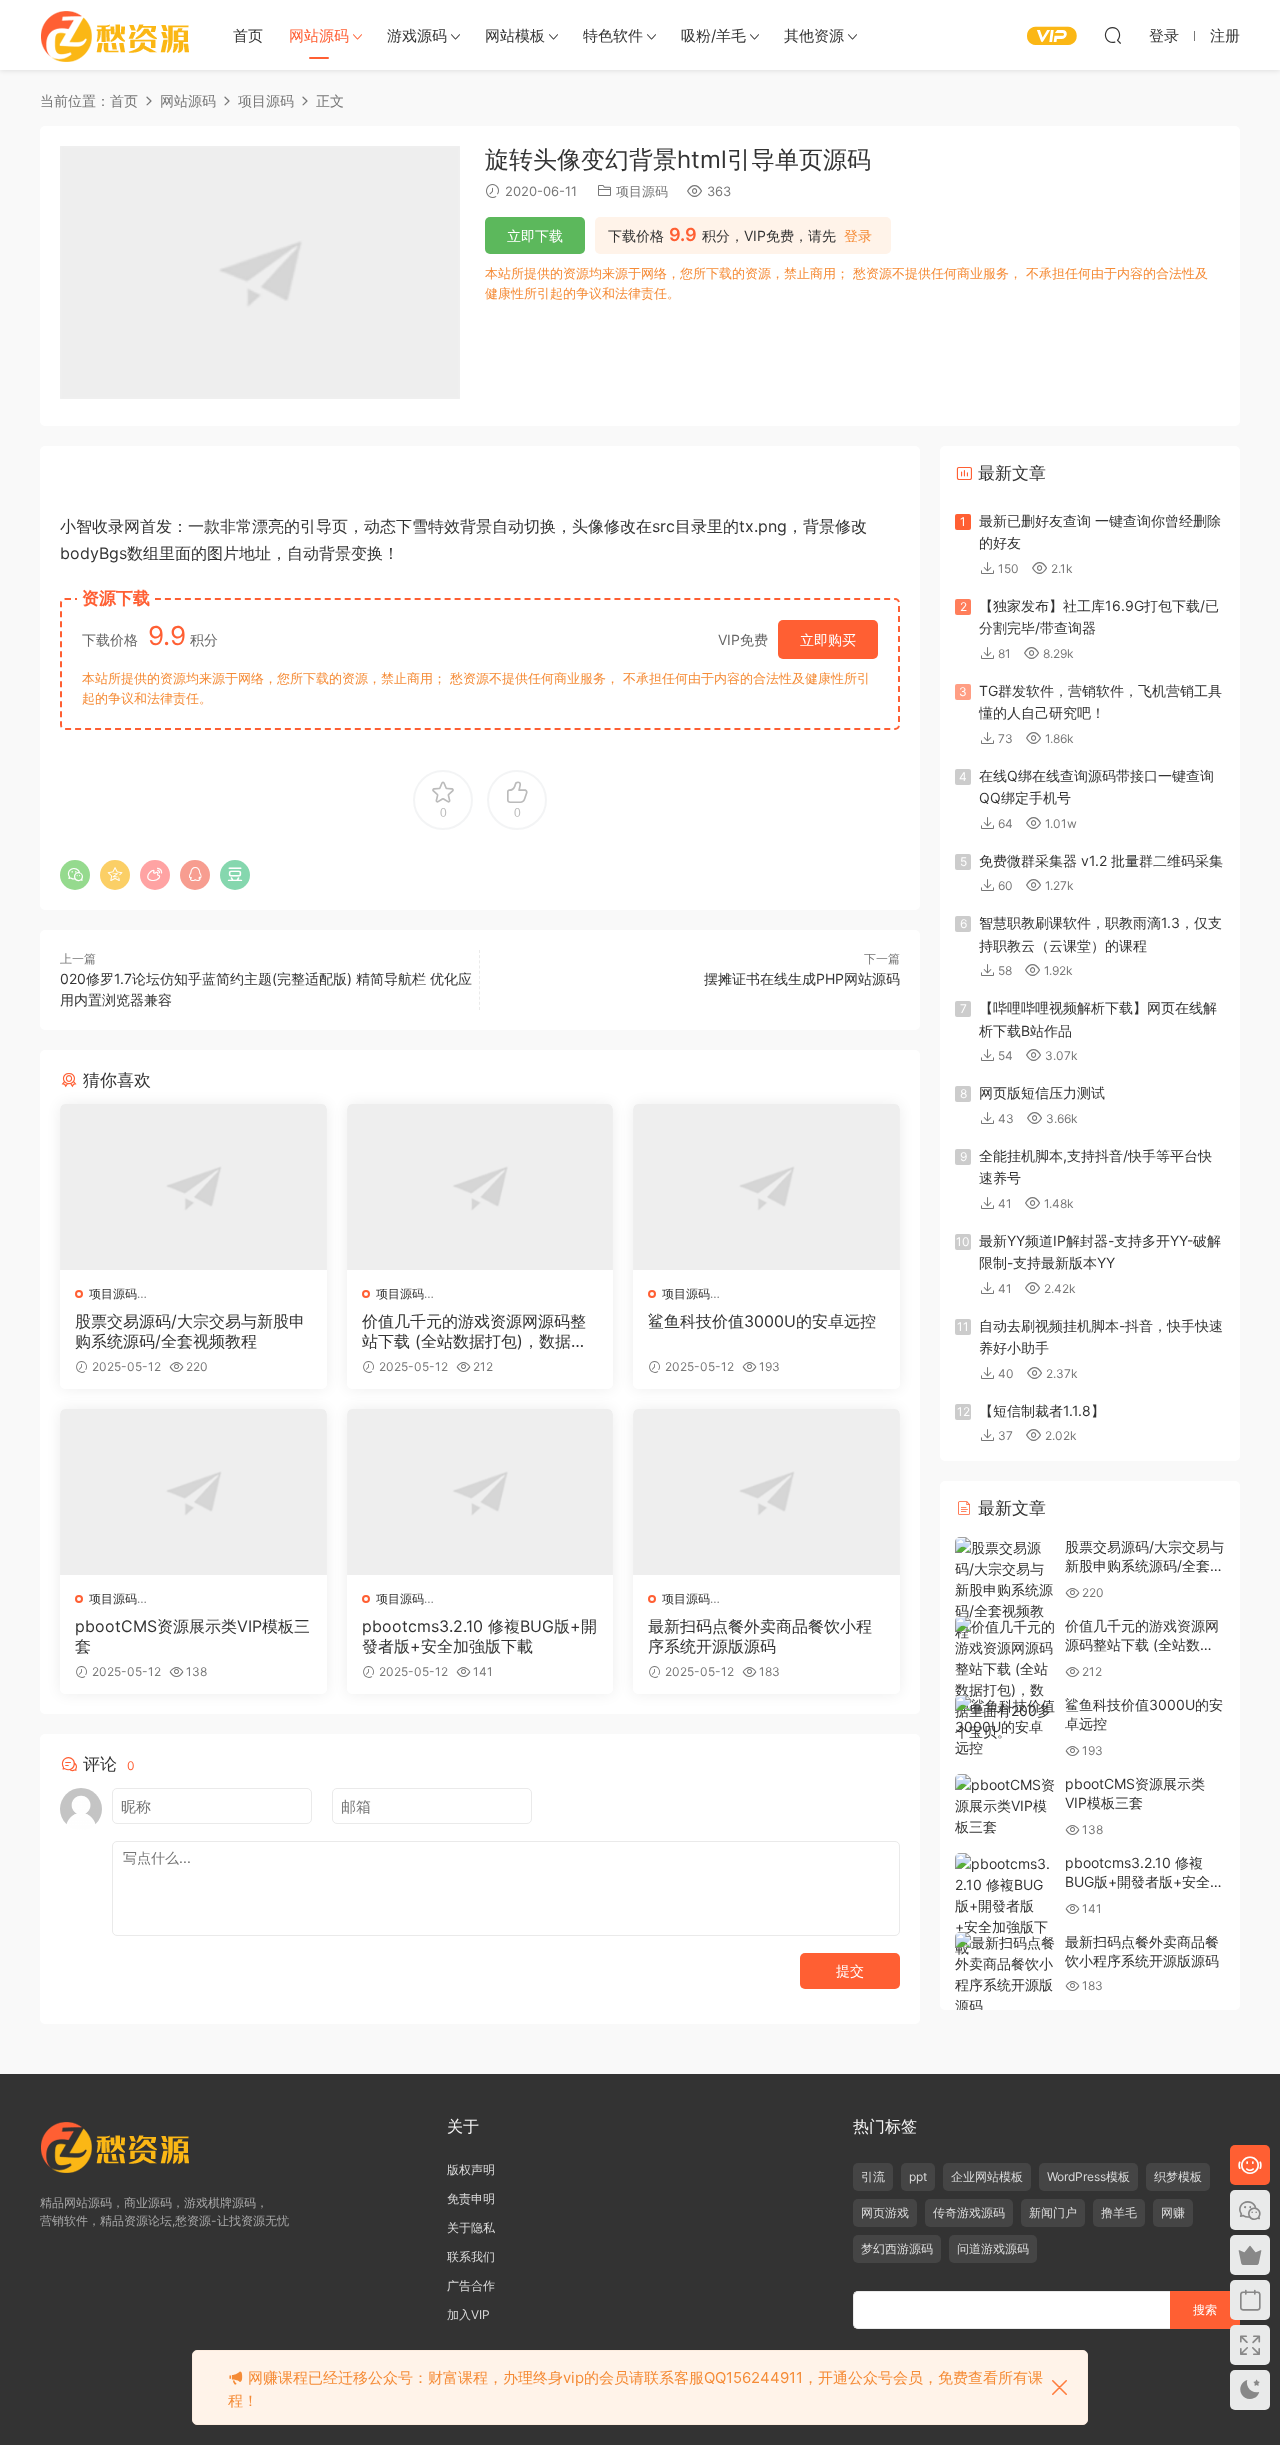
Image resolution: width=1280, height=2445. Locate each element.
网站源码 (319, 35)
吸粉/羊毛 (713, 35)
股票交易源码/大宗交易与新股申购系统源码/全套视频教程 (190, 1331)
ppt (918, 2176)
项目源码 (642, 191)
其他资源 (814, 35)
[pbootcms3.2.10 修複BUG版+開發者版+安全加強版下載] (480, 1492)
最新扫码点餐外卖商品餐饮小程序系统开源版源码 (760, 1636)
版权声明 (471, 2169)
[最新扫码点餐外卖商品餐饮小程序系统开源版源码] (766, 1492)
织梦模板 (1178, 2176)
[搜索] (1113, 35)
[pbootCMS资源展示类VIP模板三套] (193, 1492)
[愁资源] (115, 35)
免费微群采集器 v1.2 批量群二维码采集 (1101, 860)
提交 (850, 1970)
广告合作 (471, 2285)
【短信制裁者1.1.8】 (1042, 1410)
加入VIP (468, 2314)
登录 (858, 236)
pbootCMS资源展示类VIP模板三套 (192, 1636)
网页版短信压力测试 (1042, 1092)
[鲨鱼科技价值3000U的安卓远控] (766, 1187)
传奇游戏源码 (969, 2212)
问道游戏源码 (993, 2248)
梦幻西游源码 (897, 2248)
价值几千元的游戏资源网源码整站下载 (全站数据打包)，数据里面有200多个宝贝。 (474, 1331)
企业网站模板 (987, 2176)
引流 (873, 2176)
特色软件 (613, 35)
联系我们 (471, 2256)
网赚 (1173, 2212)
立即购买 (828, 639)
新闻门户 (1053, 2212)
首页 (248, 35)
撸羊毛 (1119, 2212)
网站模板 (515, 35)
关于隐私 (471, 2227)
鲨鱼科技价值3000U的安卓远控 (762, 1321)
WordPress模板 (1088, 2176)
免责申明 (471, 2198)
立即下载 (535, 235)
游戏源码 (417, 35)
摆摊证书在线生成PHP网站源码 (802, 978)
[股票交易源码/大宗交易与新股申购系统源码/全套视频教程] (193, 1187)
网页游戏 (885, 2212)
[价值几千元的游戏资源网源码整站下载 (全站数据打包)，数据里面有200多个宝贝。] (480, 1187)
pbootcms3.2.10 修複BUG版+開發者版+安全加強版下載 (479, 1636)
